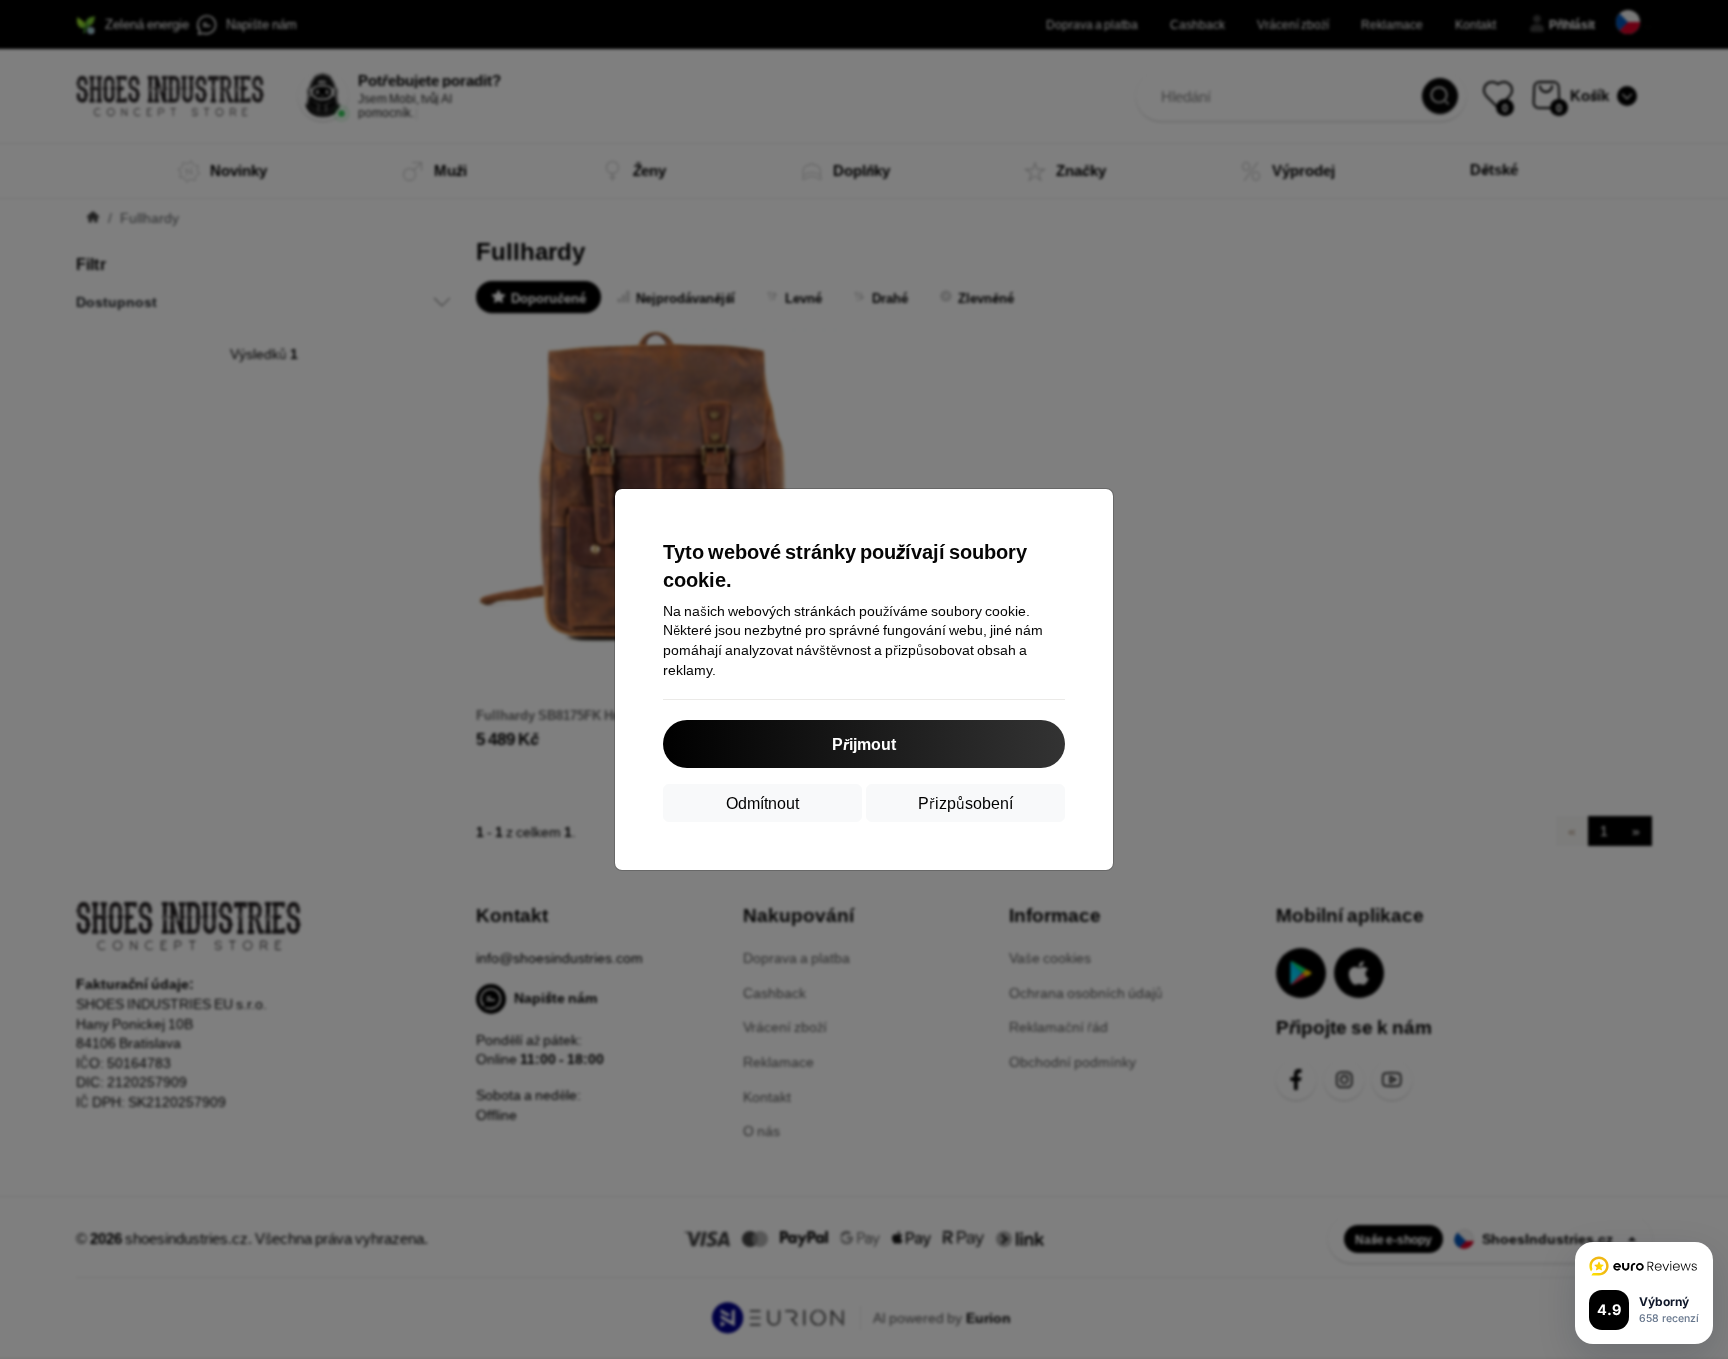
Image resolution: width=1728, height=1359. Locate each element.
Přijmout (864, 743)
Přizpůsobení (965, 802)
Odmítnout (762, 802)
